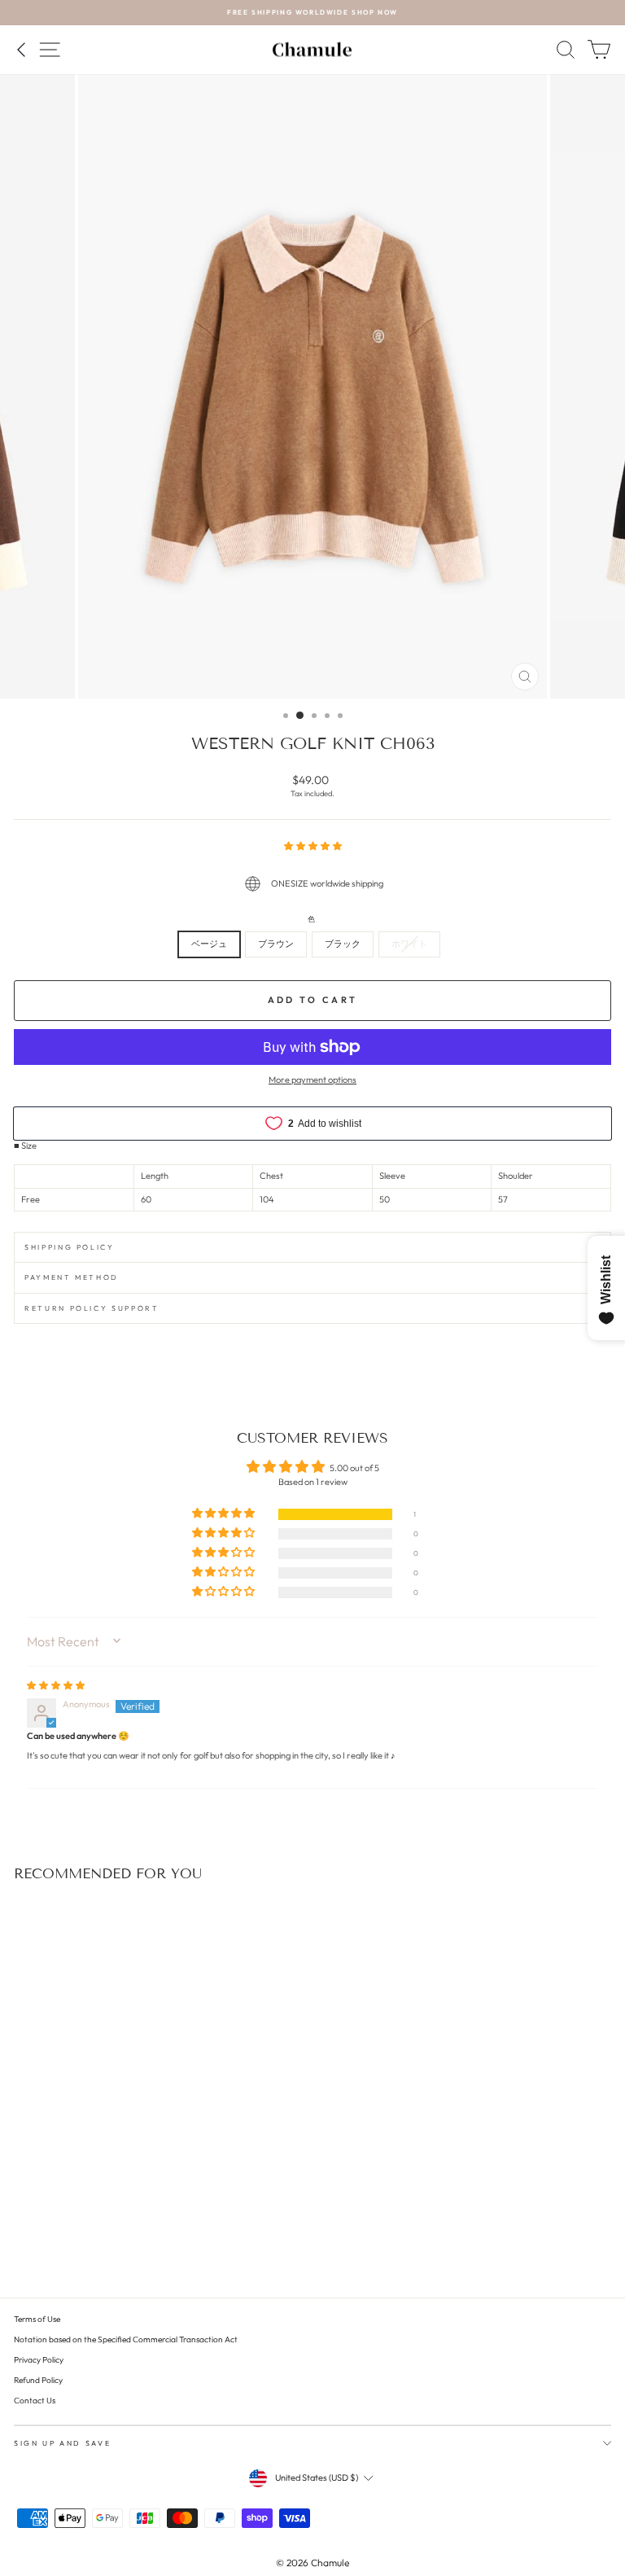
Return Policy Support (92, 1308)
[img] (56, 1685)
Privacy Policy (39, 2360)
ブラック (343, 944)
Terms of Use (37, 2319)
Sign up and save (62, 2443)
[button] (313, 846)
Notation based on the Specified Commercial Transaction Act (126, 2339)
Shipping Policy (70, 1247)
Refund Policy (38, 2380)
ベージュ (209, 944)
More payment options (312, 1080)
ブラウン (276, 944)
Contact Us (35, 2401)
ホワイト (409, 944)
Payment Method (72, 1277)
